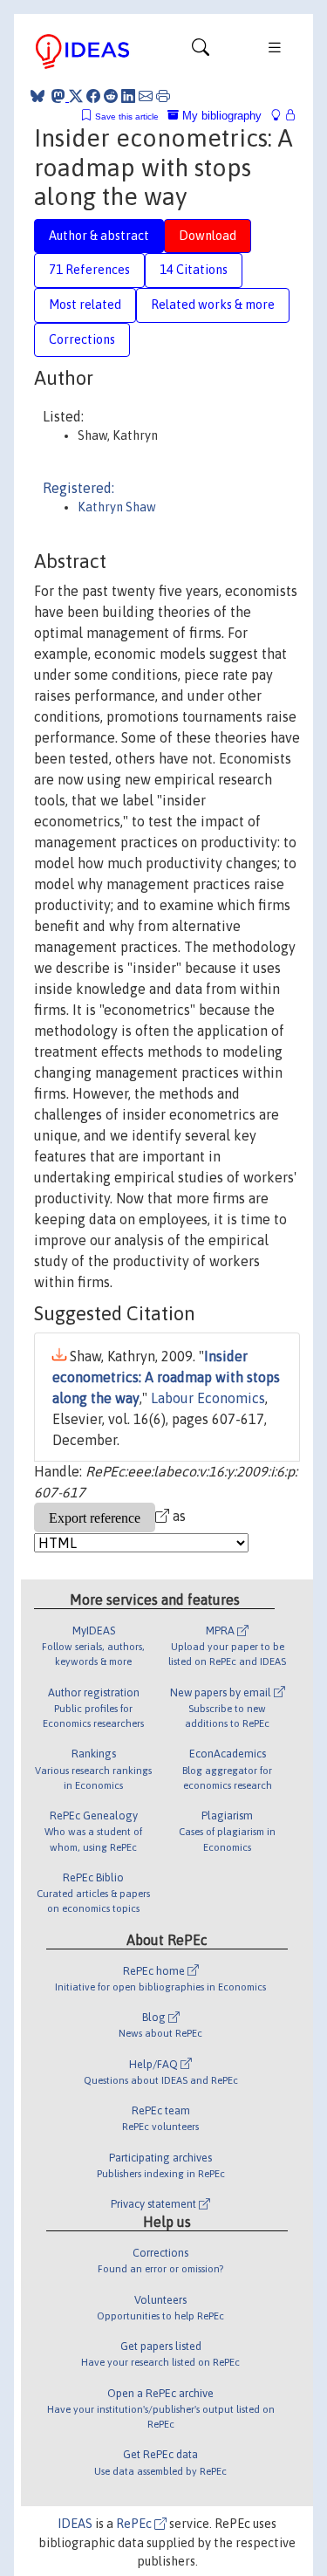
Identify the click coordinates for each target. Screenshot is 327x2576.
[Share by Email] (146, 96)
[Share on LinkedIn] (128, 96)
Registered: (78, 488)
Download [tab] (208, 236)
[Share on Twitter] (76, 96)
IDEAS (75, 2524)
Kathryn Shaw (117, 507)
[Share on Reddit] (111, 96)
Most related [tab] (85, 305)
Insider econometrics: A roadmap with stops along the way (166, 1377)
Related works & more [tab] (213, 305)
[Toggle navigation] (201, 51)
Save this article (127, 116)
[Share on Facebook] (93, 96)
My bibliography (220, 116)
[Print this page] (163, 96)
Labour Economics (208, 1398)
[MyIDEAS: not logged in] (281, 116)
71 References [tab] (89, 270)
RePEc (135, 2524)
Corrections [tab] (82, 339)
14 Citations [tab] (194, 270)
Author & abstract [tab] (99, 236)
